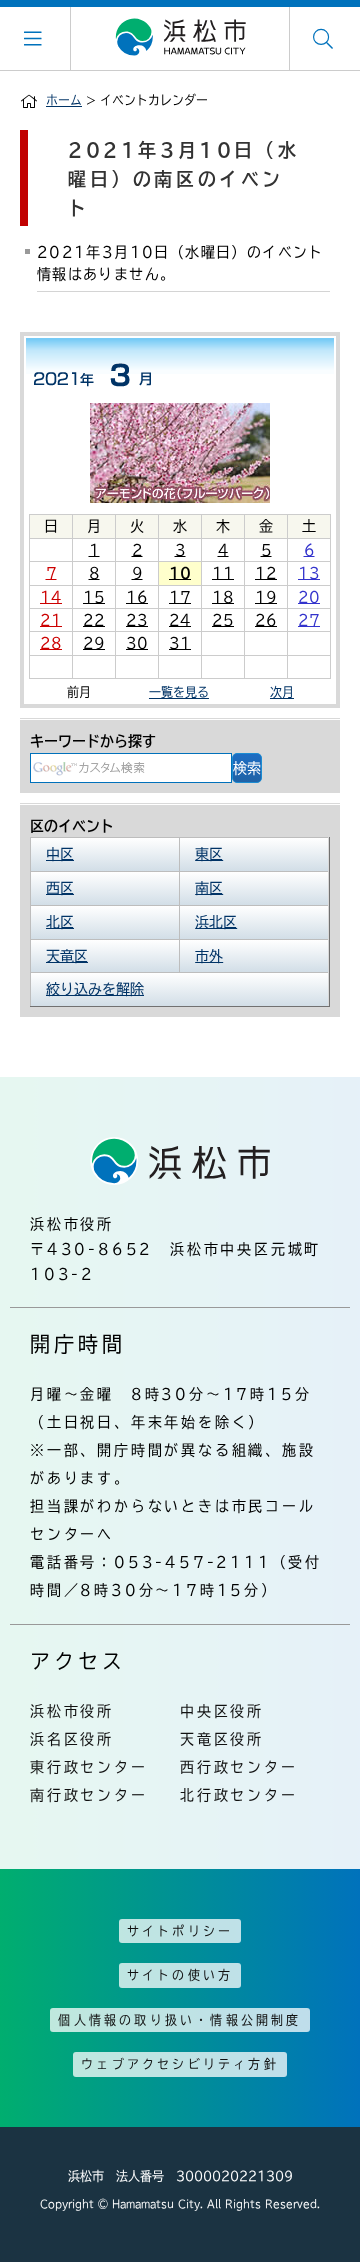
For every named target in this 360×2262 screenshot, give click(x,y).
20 (309, 597)
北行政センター (239, 1795)
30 (137, 643)
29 (94, 643)
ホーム (64, 100)
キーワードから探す (93, 741)
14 (51, 597)
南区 (209, 888)
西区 (60, 888)
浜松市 (180, 38)
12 (266, 573)
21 (51, 620)
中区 (60, 854)
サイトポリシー (180, 1931)
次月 (282, 692)
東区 (209, 854)
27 (309, 620)
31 (180, 643)
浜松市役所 (72, 1711)
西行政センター (239, 1767)
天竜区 (67, 956)
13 (309, 573)
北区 (60, 922)
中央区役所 (222, 1711)
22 (94, 620)
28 (51, 643)
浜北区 (216, 922)
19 (266, 597)
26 (266, 620)
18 (223, 597)
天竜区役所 (222, 1739)
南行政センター (89, 1795)
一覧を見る (179, 692)
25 (223, 620)
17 (180, 597)
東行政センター (89, 1767)
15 (94, 597)
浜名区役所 (72, 1739)
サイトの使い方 (180, 1975)
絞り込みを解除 (95, 989)
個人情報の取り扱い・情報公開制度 (179, 2020)
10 (180, 573)
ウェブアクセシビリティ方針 (180, 2064)
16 (137, 597)
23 (137, 620)
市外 (209, 956)
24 (180, 620)
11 (223, 573)
